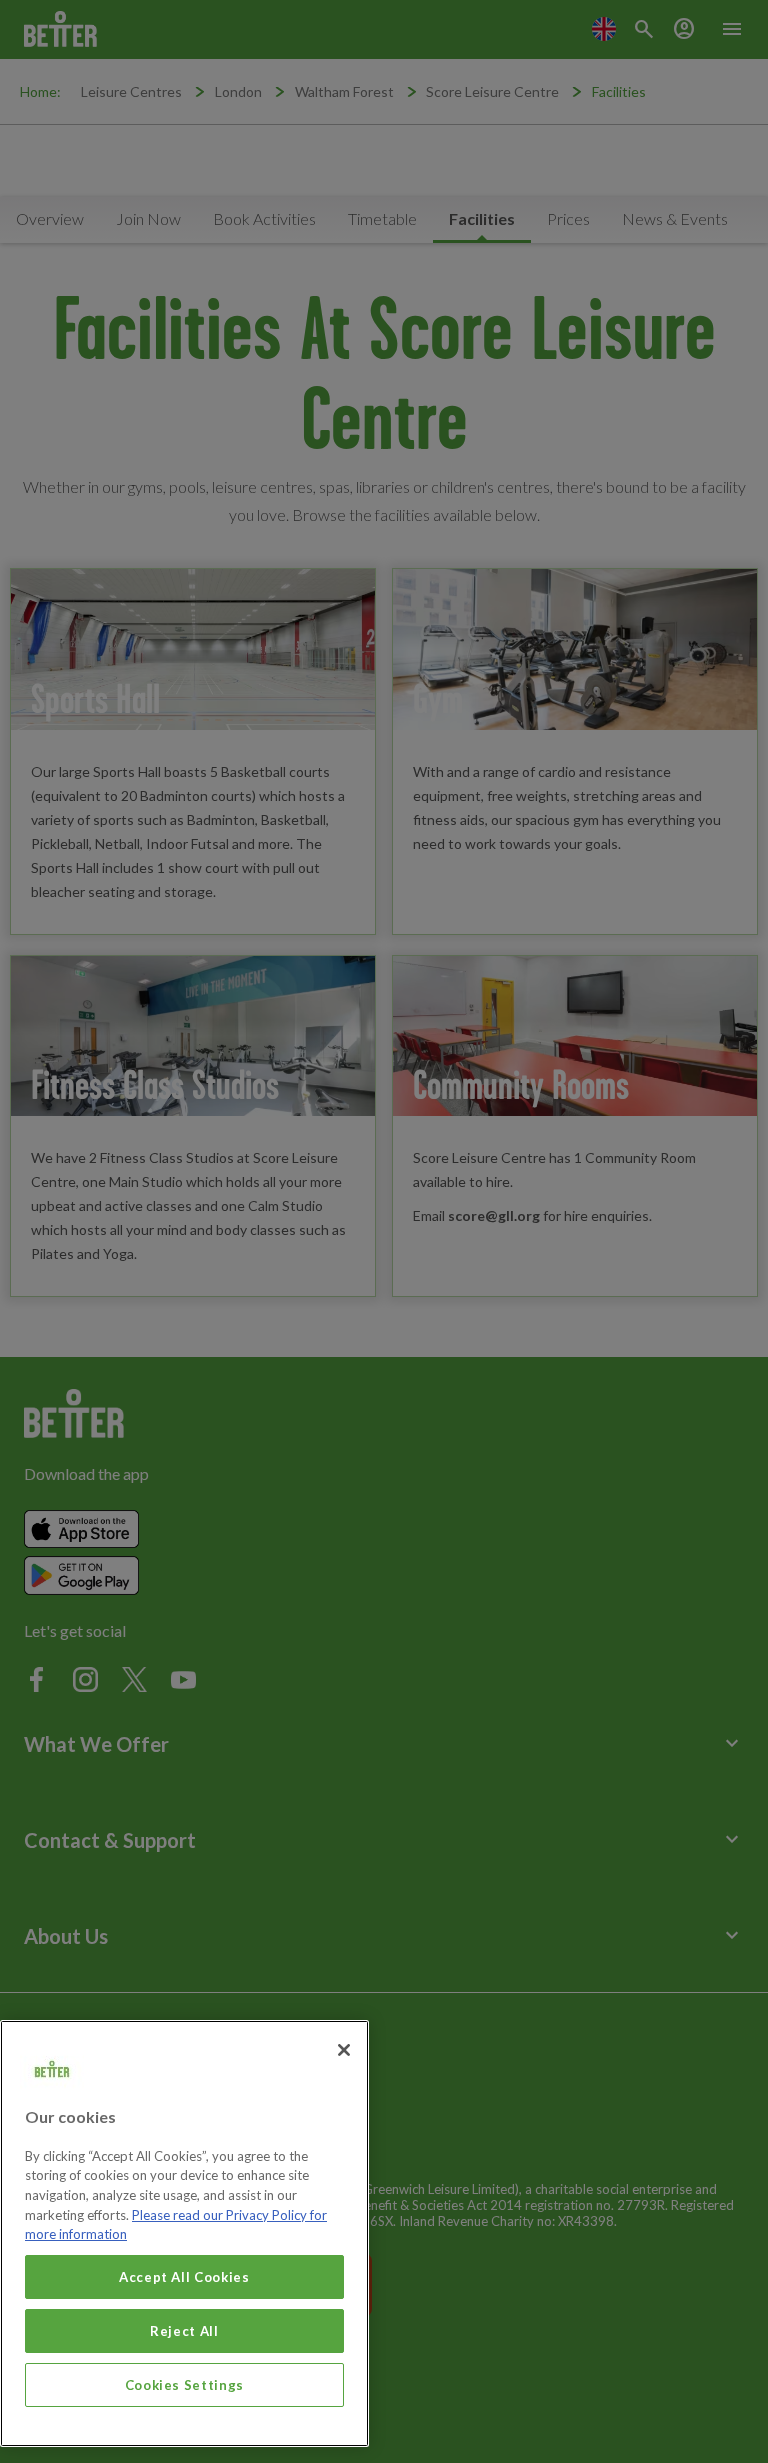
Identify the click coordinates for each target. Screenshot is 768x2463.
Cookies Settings (185, 2385)
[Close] (344, 2050)
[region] (184, 2233)
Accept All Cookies (184, 2277)
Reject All (184, 2331)
